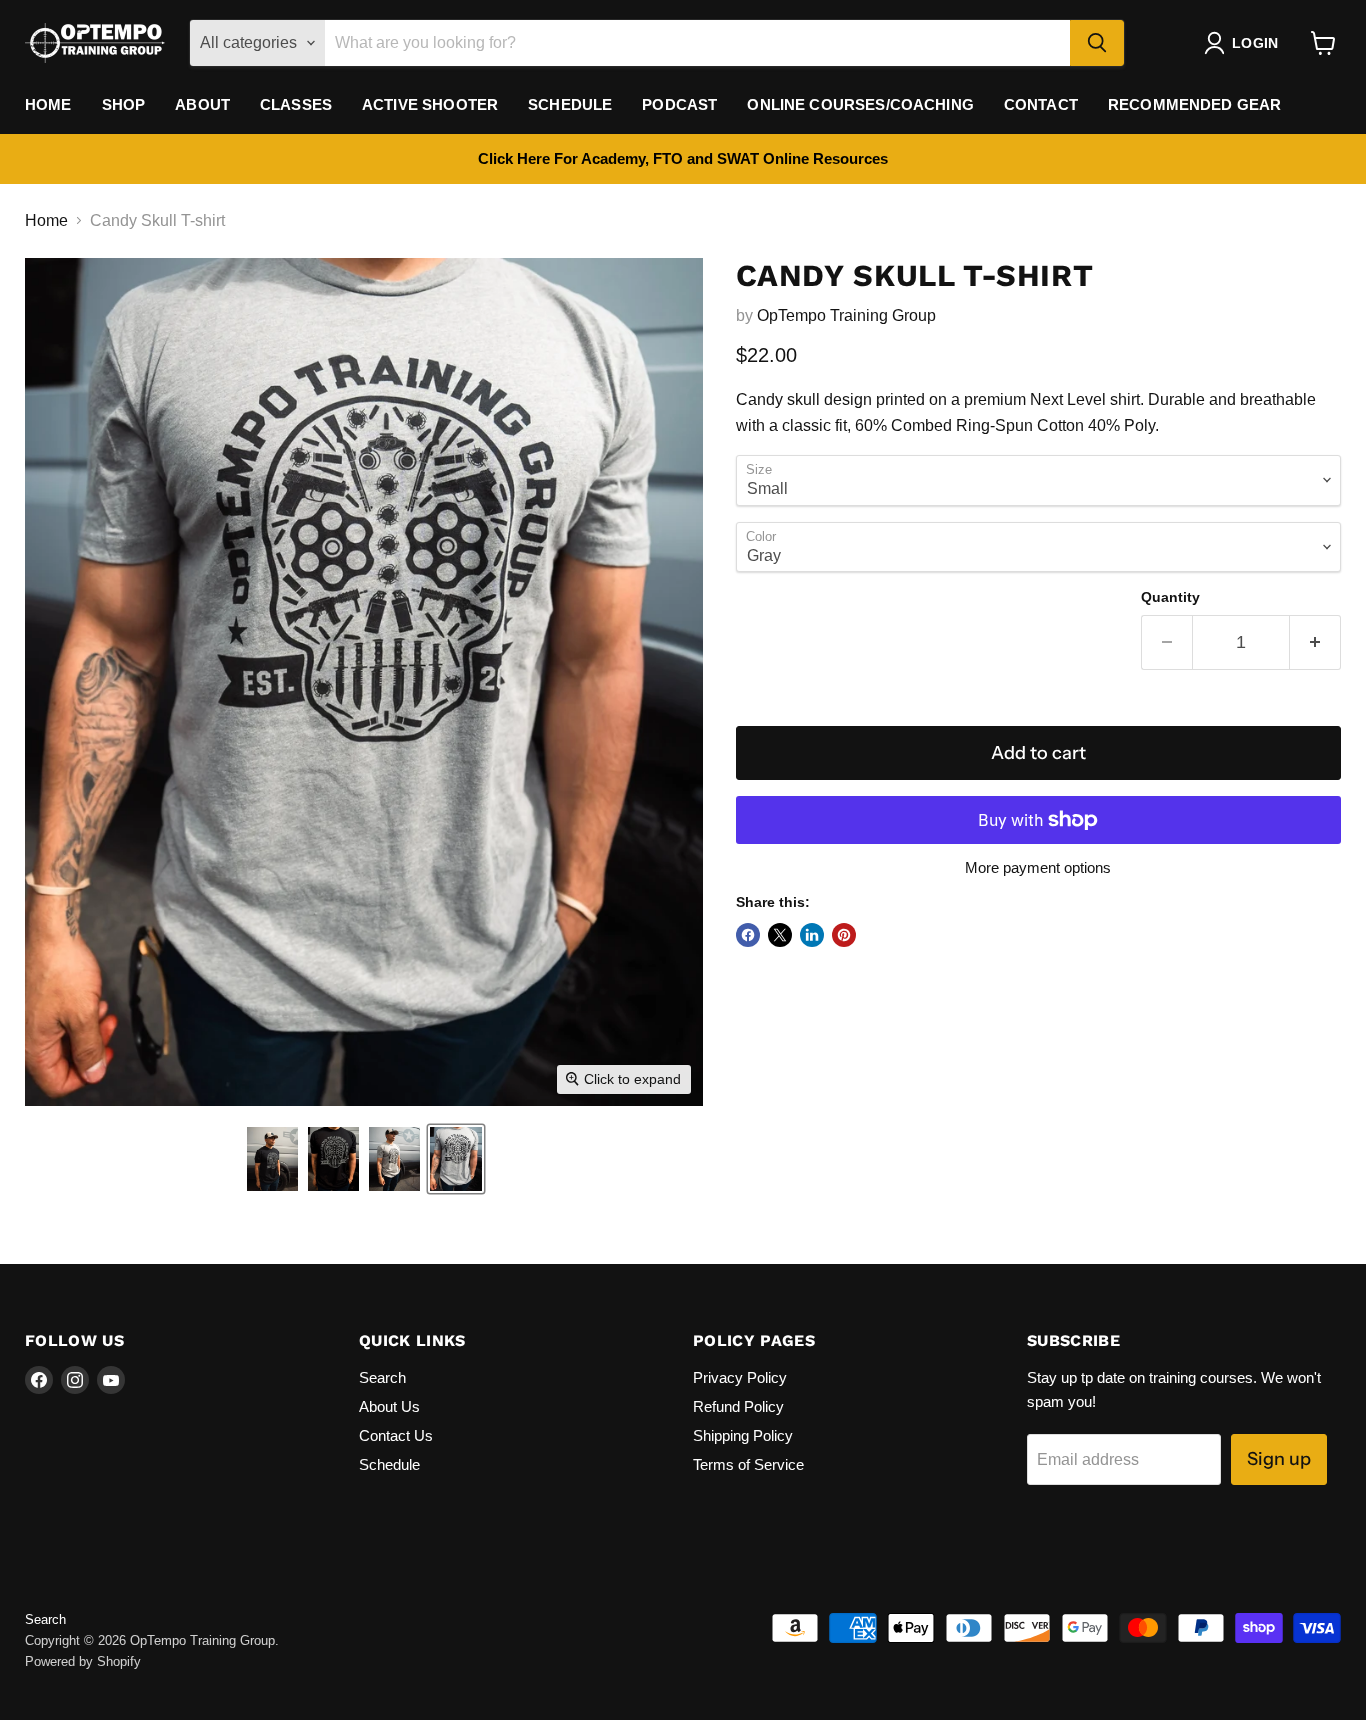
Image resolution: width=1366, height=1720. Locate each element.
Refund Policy (738, 1406)
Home (48, 104)
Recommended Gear (1194, 104)
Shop (124, 104)
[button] (272, 1159)
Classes (296, 104)
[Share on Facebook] (748, 935)
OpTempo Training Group (846, 315)
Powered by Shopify (83, 1661)
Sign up (1279, 1459)
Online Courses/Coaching (860, 104)
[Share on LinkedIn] (812, 935)
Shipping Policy (743, 1435)
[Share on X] (780, 935)
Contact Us (396, 1435)
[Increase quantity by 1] (1315, 642)
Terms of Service (748, 1464)
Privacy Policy (740, 1377)
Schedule (570, 104)
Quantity (1170, 597)
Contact (1041, 104)
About (202, 104)
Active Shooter (430, 104)
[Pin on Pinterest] (844, 935)
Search (382, 1377)
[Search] (1097, 43)
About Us (389, 1406)
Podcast (679, 104)
